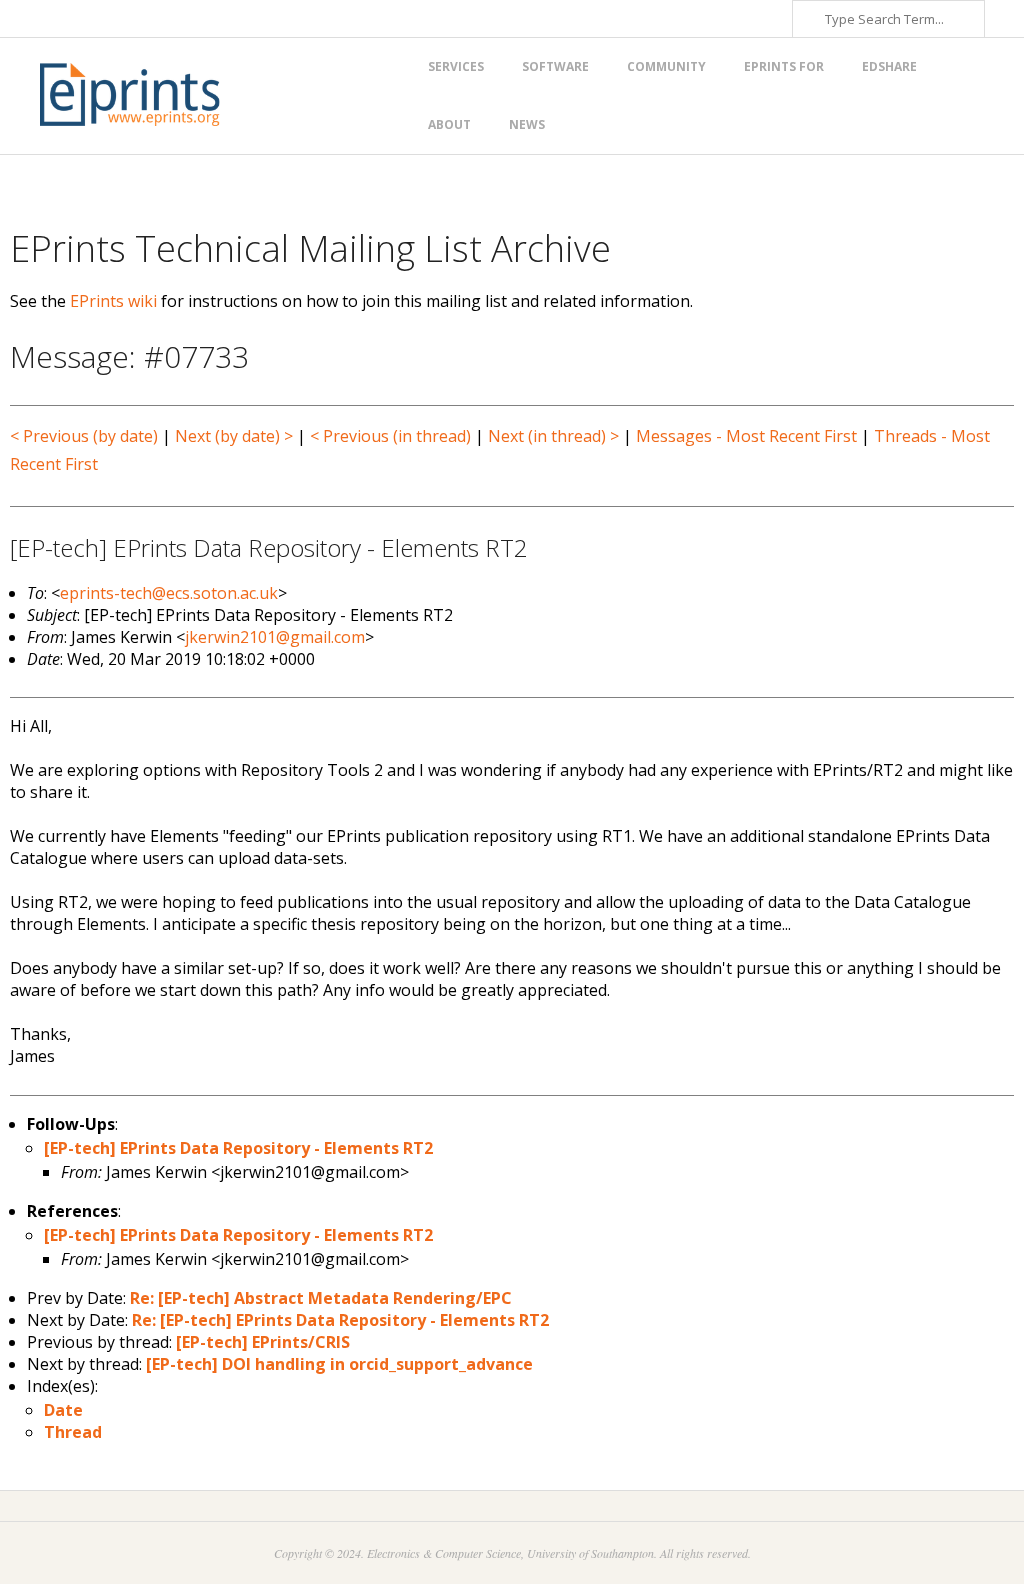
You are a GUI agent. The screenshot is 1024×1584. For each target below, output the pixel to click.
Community (666, 66)
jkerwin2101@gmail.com (275, 637)
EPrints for (784, 66)
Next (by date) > (234, 436)
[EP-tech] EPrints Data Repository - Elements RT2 (238, 1148)
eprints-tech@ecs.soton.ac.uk (169, 593)
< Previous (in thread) (390, 436)
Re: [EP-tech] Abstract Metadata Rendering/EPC (321, 1298)
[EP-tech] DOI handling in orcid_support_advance (339, 1364)
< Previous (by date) (84, 436)
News (527, 124)
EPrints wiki (113, 301)
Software (555, 66)
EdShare (889, 66)
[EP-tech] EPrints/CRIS (263, 1342)
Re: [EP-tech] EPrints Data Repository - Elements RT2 (340, 1320)
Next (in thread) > (553, 436)
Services (456, 66)
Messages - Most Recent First (746, 436)
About (449, 124)
